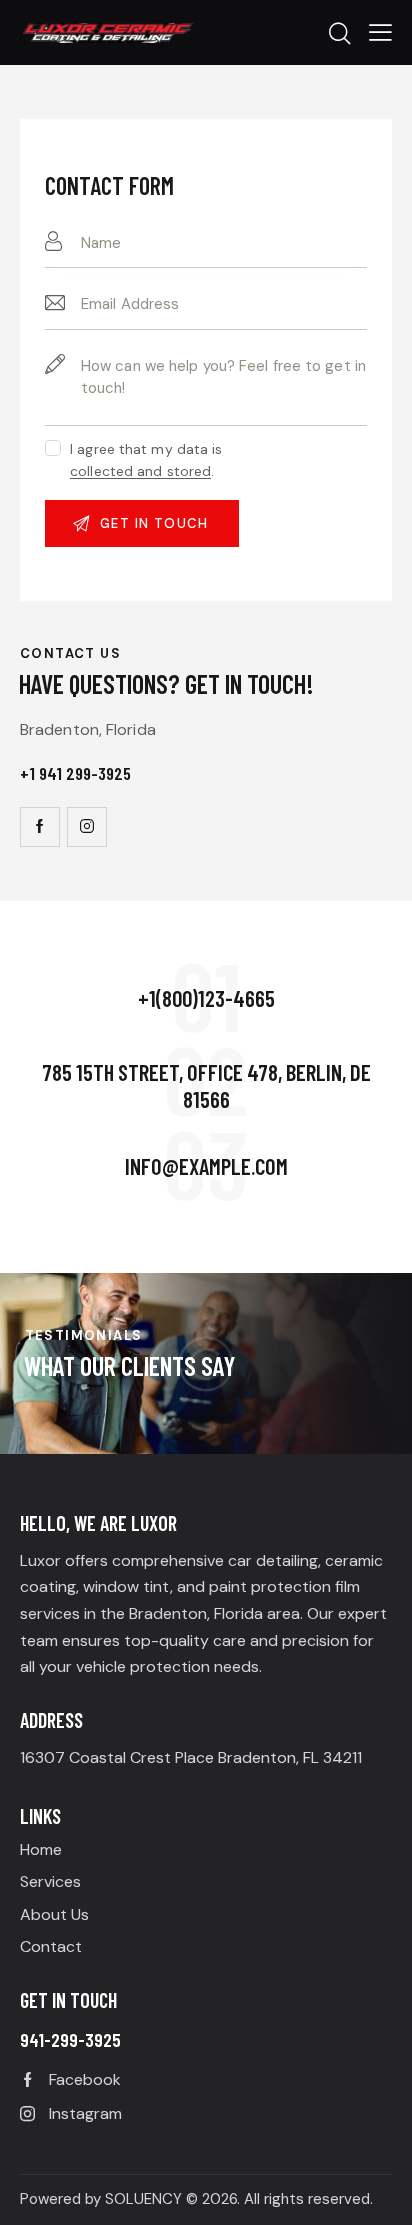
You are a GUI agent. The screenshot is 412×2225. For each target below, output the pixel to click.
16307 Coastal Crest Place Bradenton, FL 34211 (191, 1757)
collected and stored (140, 471)
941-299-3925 (70, 2039)
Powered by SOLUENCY (101, 2199)
